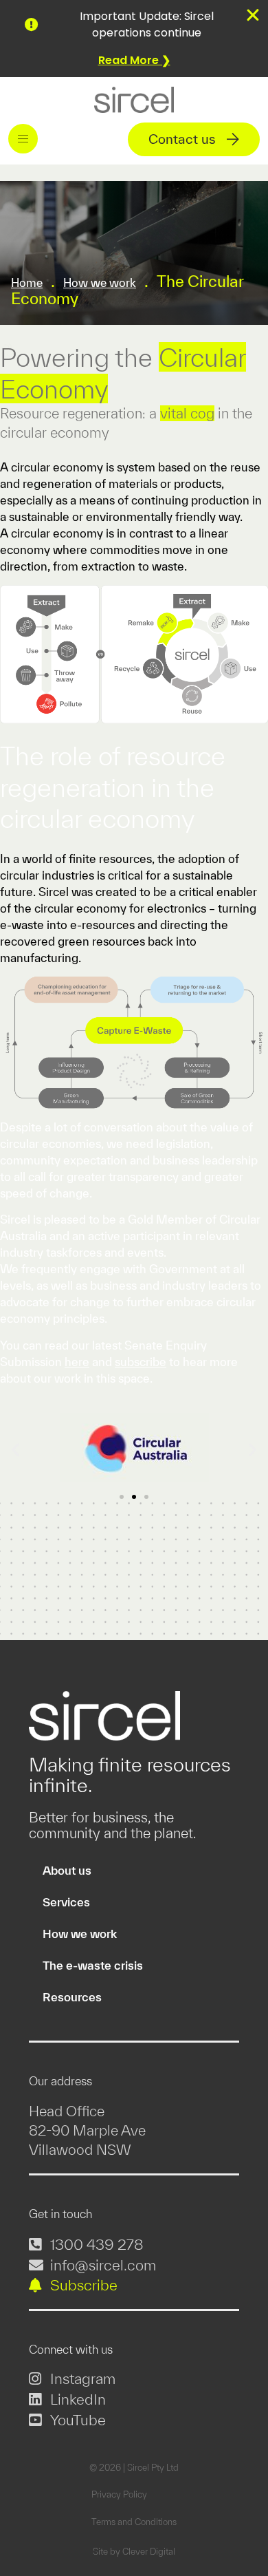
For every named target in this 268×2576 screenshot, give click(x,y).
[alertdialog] (134, 39)
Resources (72, 1997)
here (77, 1362)
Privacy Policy (119, 2494)
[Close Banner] (253, 15)
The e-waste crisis (93, 1965)
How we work (100, 283)
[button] (23, 139)
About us (67, 1870)
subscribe (141, 1362)
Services (66, 1902)
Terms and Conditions (134, 2522)
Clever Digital (149, 2552)
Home (27, 283)
